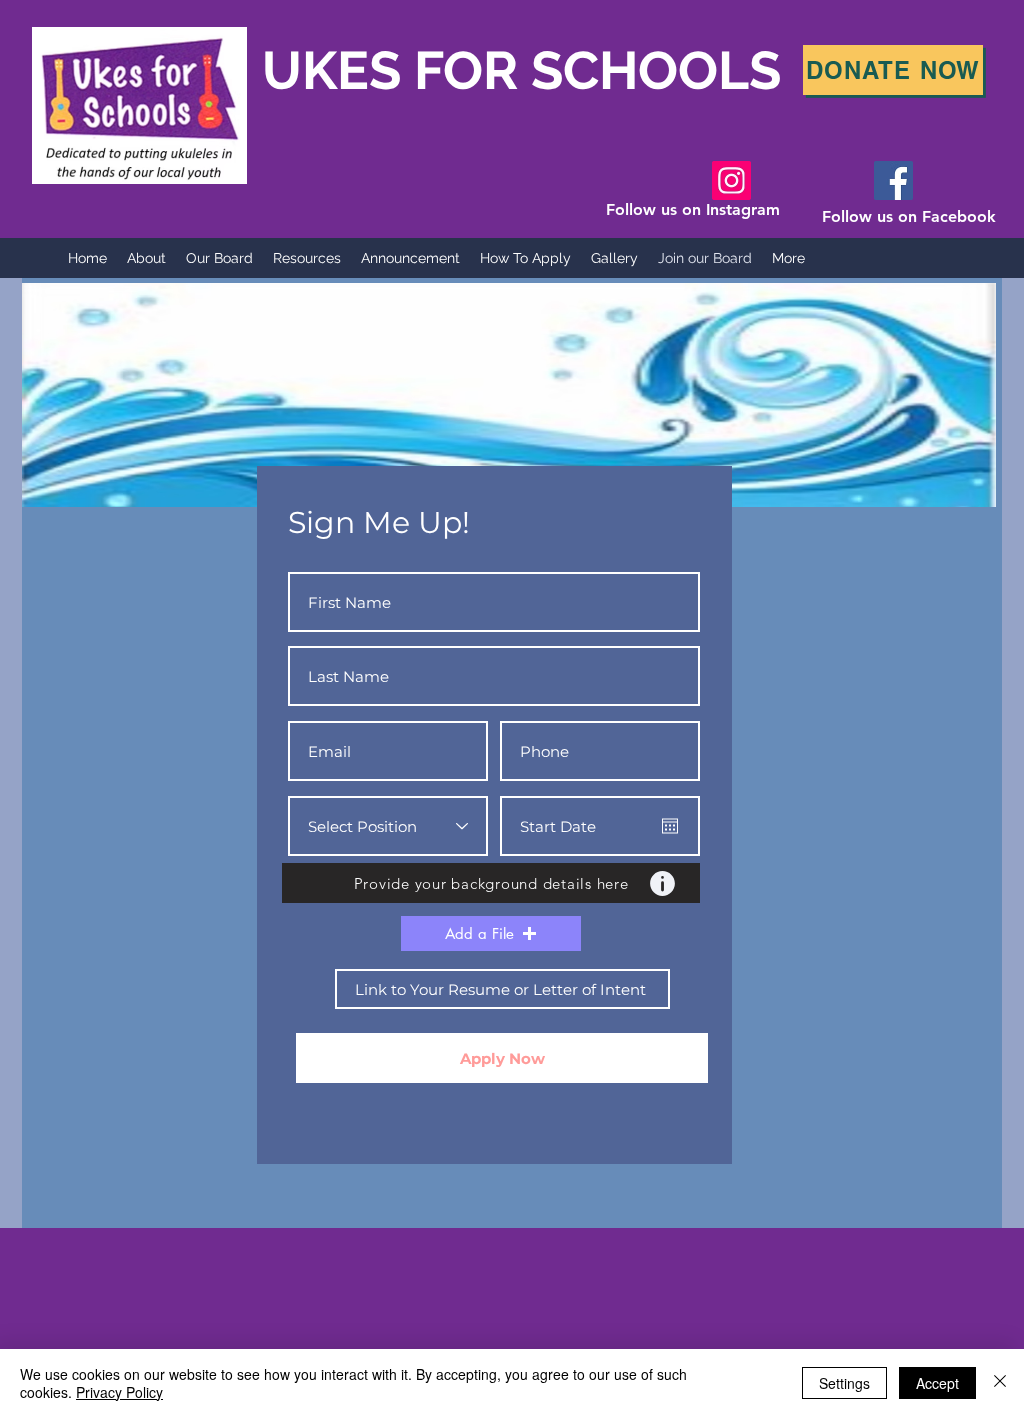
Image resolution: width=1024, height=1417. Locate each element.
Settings (844, 1383)
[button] (491, 933)
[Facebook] (893, 180)
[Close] (1000, 1383)
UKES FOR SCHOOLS (476, 70)
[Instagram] (731, 180)
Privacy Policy (119, 1392)
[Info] (662, 883)
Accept (937, 1383)
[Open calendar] (670, 826)
